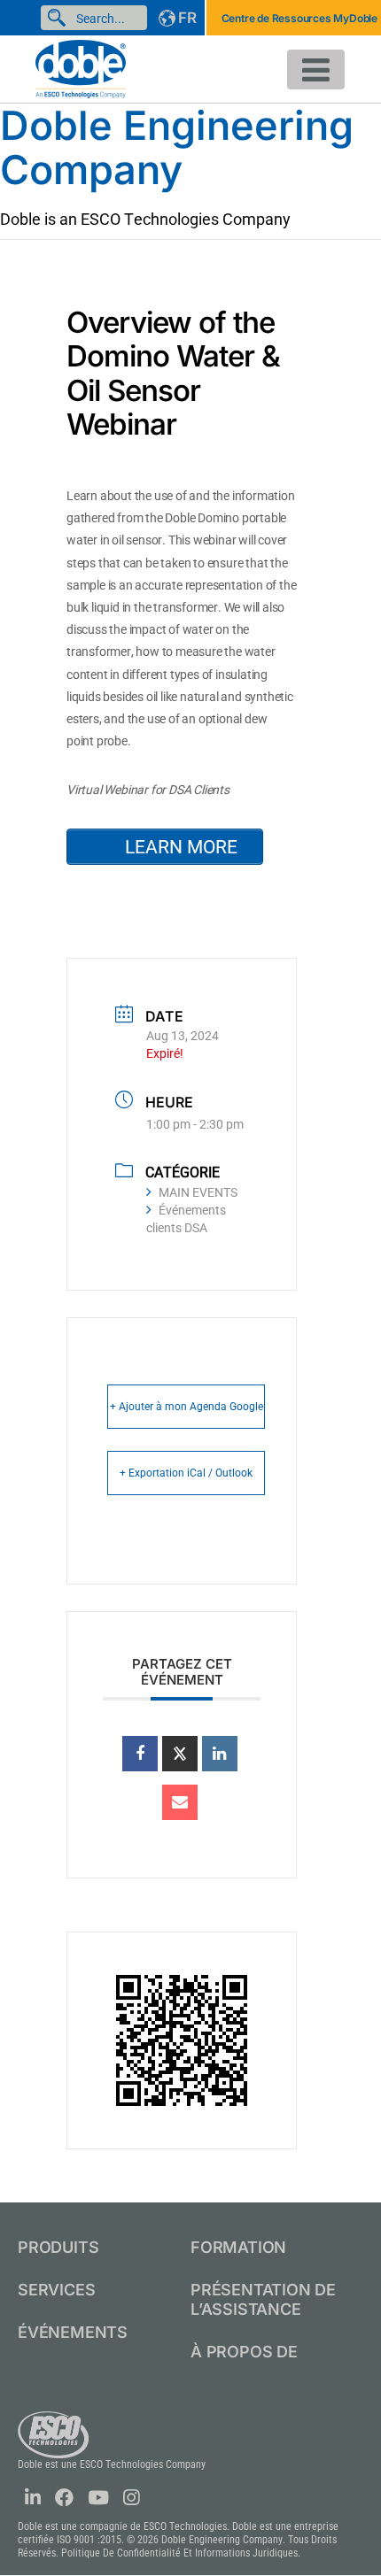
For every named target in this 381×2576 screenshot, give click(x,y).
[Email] (180, 1802)
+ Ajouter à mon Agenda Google (187, 1407)
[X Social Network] (180, 1754)
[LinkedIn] (220, 1754)
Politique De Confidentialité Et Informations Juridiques (179, 2553)
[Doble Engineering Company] (81, 68)
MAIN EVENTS (198, 1192)
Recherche (60, 18)
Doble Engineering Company (177, 147)
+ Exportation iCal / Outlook (186, 1473)
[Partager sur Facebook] (140, 1754)
